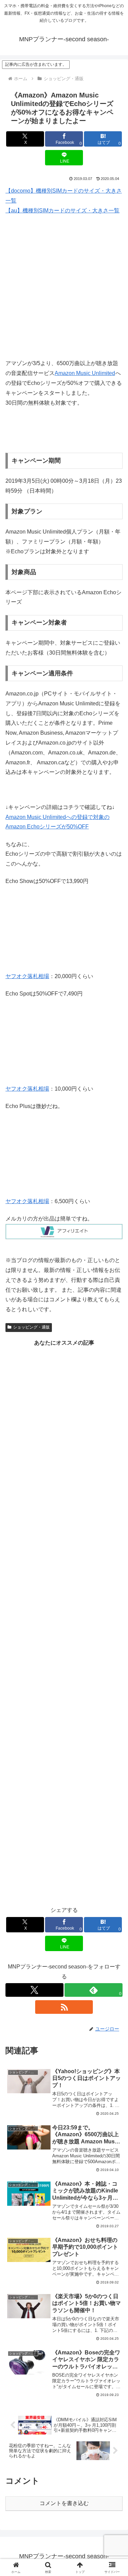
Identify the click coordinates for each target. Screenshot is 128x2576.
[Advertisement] (64, 287)
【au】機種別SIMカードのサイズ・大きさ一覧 (62, 211)
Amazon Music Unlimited (85, 373)
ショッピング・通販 (31, 1327)
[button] (115, 1503)
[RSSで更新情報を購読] (64, 2007)
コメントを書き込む (64, 2503)
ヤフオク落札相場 (27, 976)
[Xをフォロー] (34, 1990)
